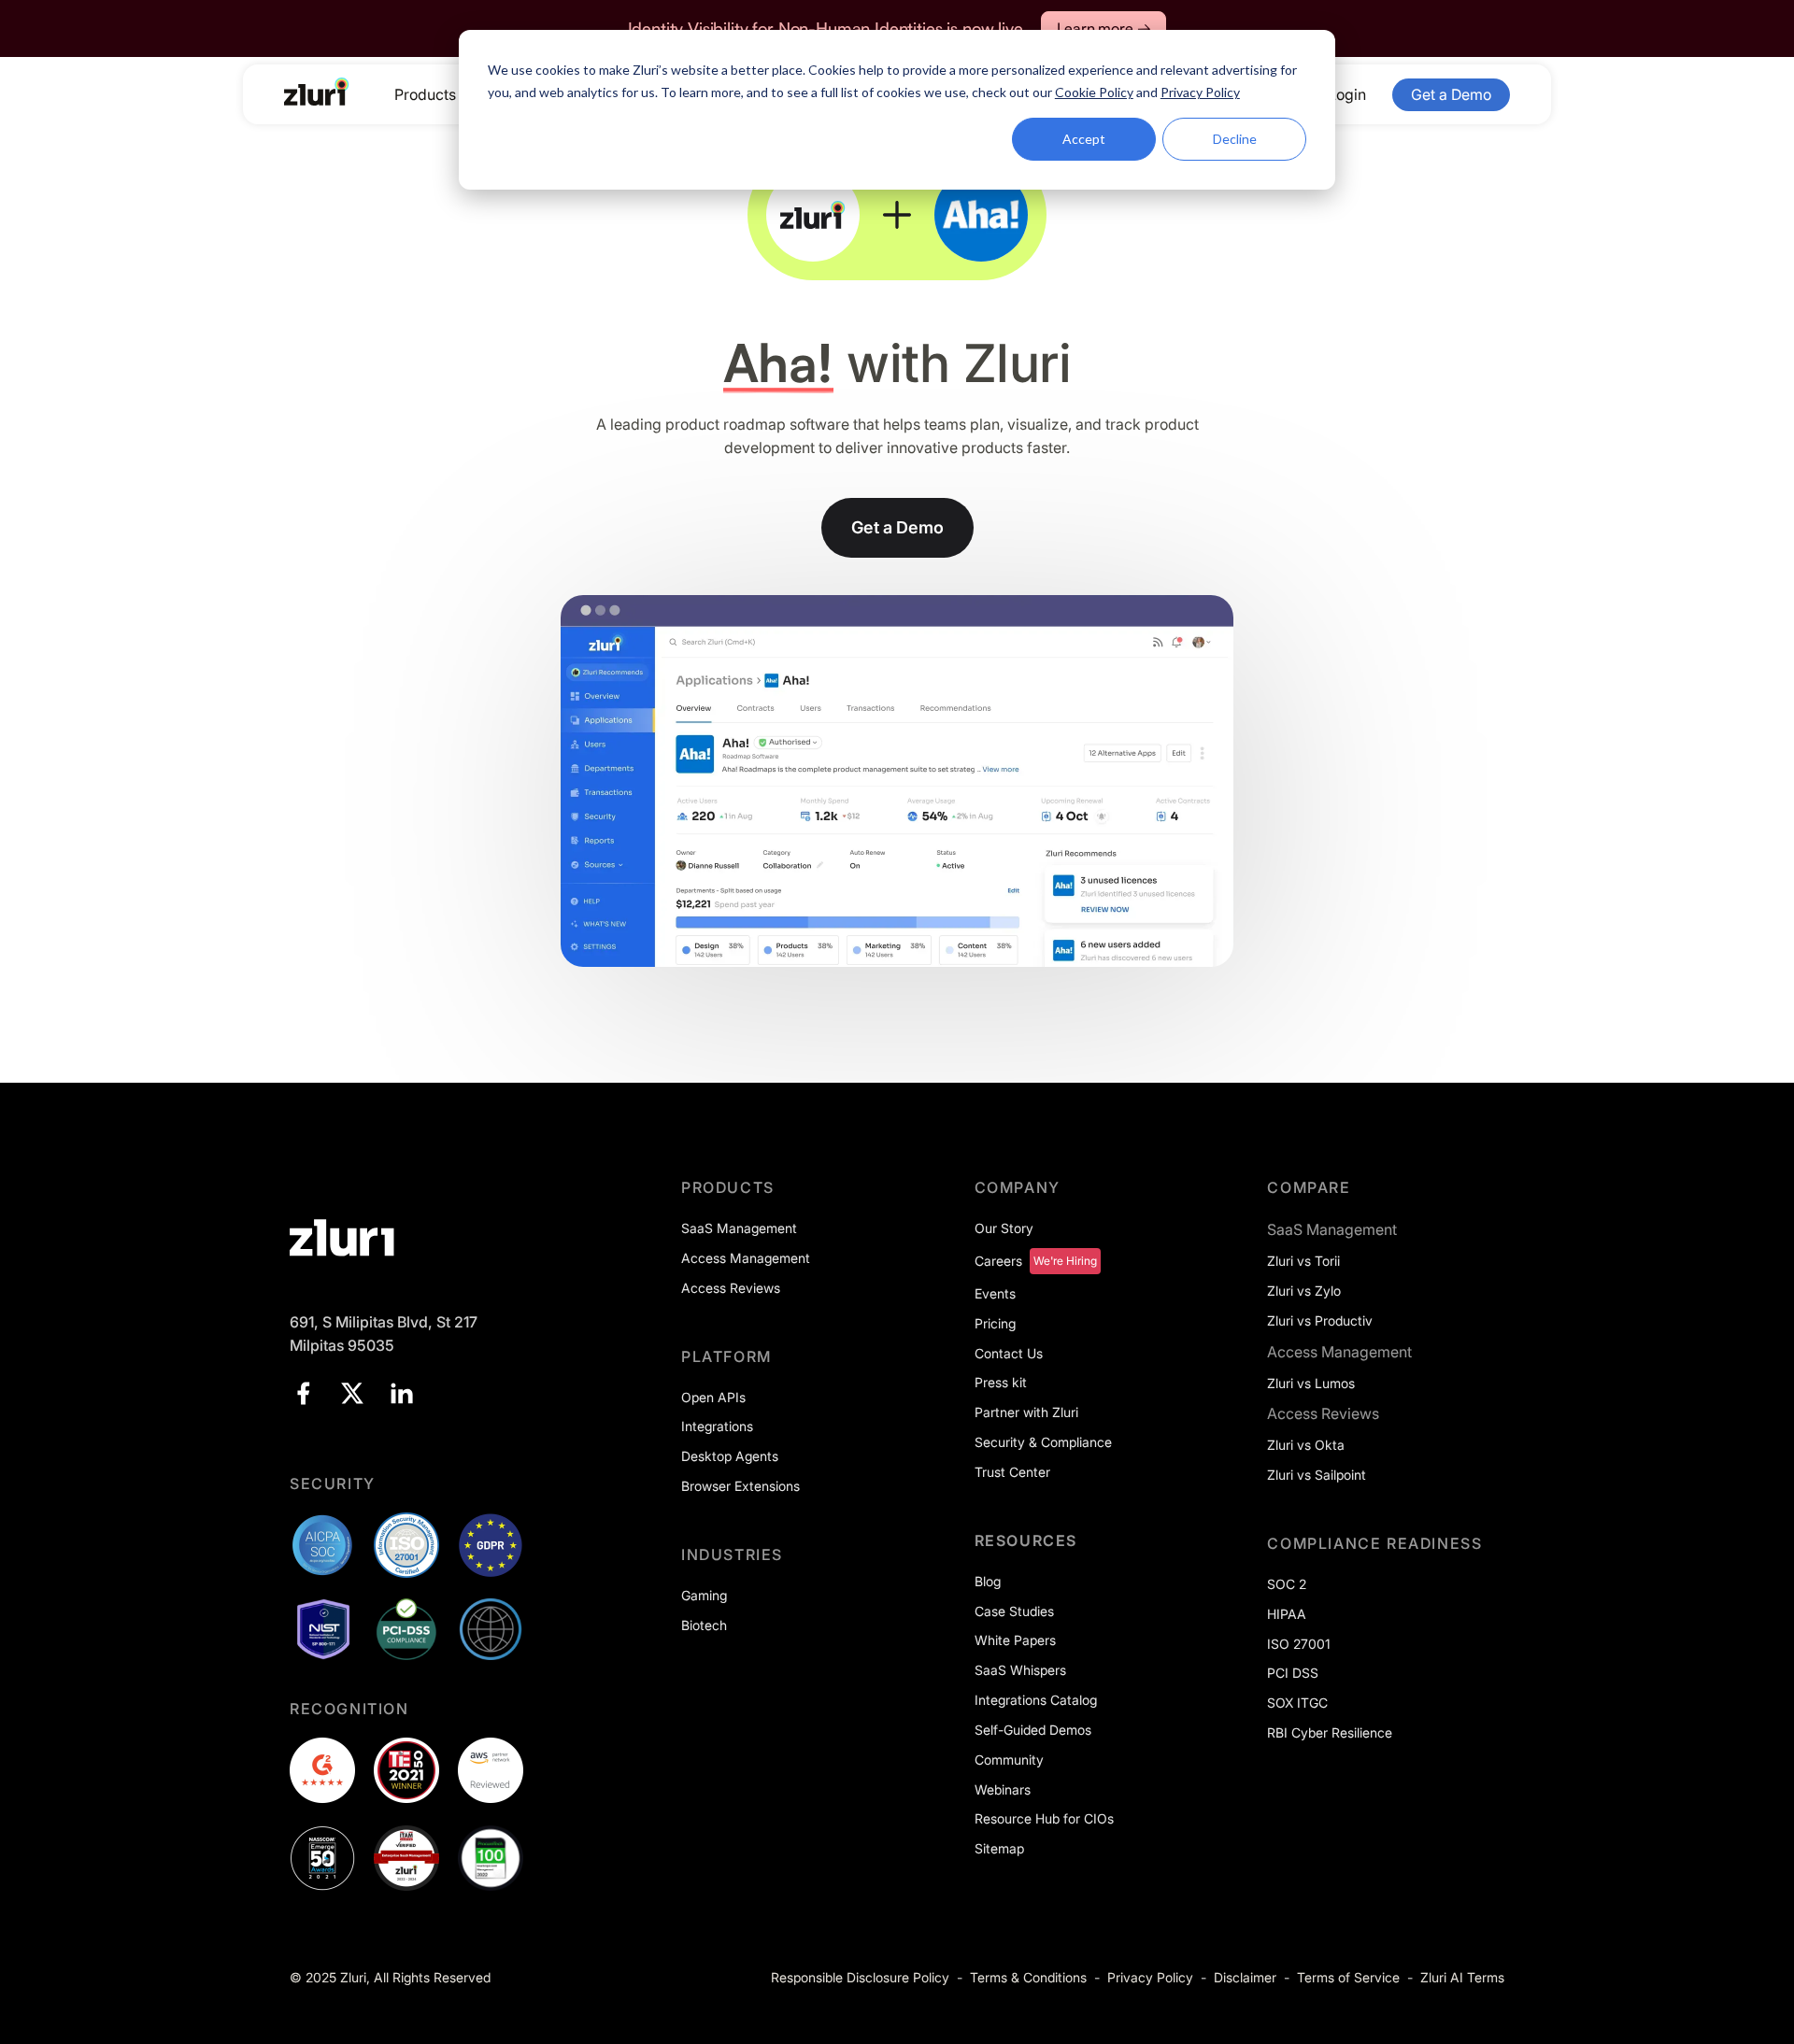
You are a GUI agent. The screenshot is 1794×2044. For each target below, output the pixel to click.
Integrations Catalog (1036, 1700)
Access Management (746, 1258)
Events (995, 1293)
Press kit (1001, 1382)
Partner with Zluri (1026, 1412)
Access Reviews (731, 1288)
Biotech (704, 1625)
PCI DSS (1293, 1673)
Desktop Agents (730, 1456)
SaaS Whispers (1020, 1670)
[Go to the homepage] (317, 92)
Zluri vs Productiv (1320, 1320)
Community (1009, 1760)
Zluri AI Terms (1462, 1977)
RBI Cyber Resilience (1330, 1732)
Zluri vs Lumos (1311, 1383)
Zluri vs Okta (1306, 1445)
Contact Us (1009, 1353)
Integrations (717, 1426)
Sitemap (999, 1848)
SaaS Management (739, 1228)
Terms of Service (1348, 1977)
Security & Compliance (1043, 1442)
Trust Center (1012, 1472)
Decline (1235, 139)
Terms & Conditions (1028, 1977)
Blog (988, 1581)
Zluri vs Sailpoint (1317, 1475)
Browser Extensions (740, 1486)
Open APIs (713, 1397)
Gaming (704, 1595)
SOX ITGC (1297, 1703)
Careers (998, 1261)
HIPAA (1287, 1614)
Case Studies (1014, 1611)
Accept (1084, 139)
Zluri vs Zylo (1304, 1291)
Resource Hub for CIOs (1044, 1818)
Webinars (1003, 1789)
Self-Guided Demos (1033, 1730)
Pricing (995, 1323)
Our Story (1004, 1228)
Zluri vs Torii (1303, 1261)
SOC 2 (1287, 1584)
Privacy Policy (1150, 1977)
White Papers (1015, 1640)
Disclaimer (1245, 1977)
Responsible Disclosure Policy (860, 1977)
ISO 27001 (1299, 1644)
